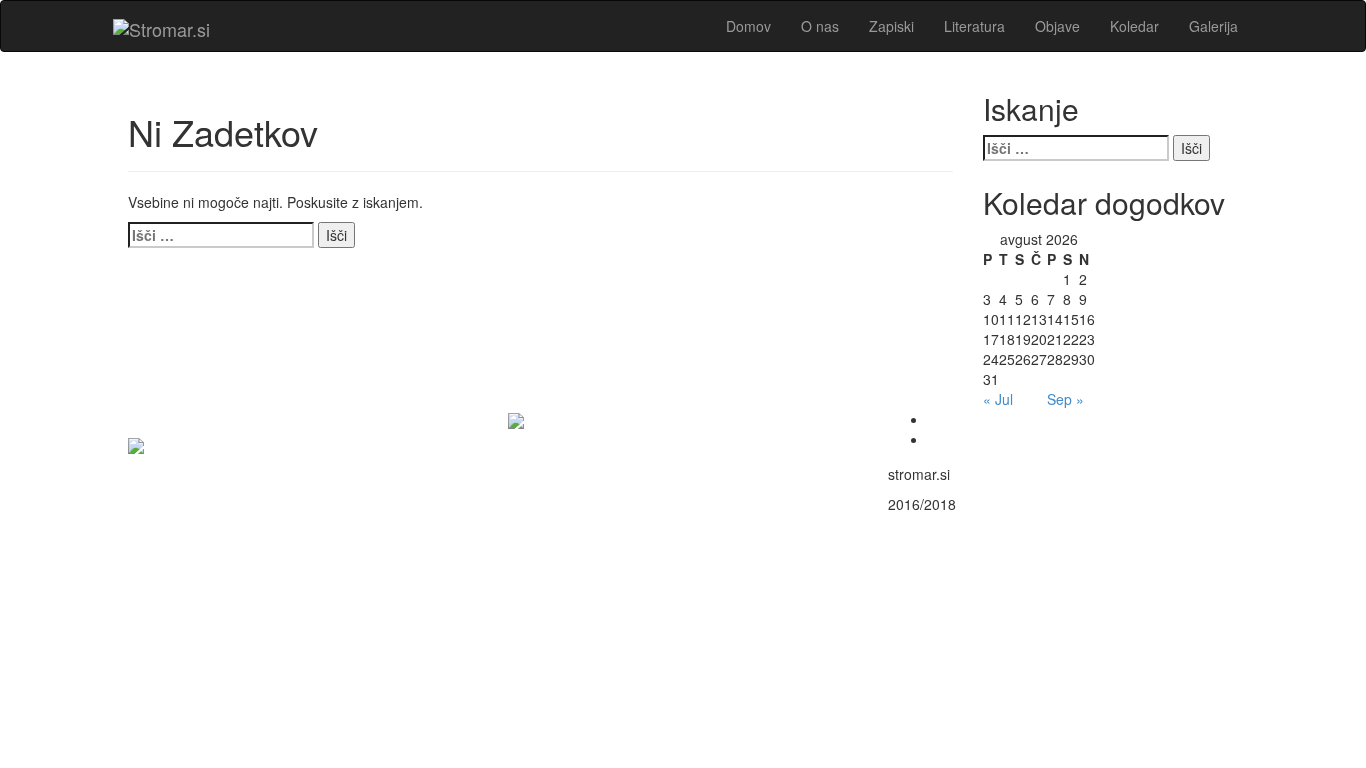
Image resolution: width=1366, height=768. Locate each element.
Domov (748, 26)
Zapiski (891, 26)
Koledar (1134, 26)
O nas (820, 26)
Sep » (1065, 399)
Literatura (974, 26)
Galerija (1213, 26)
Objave (1057, 26)
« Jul (998, 399)
